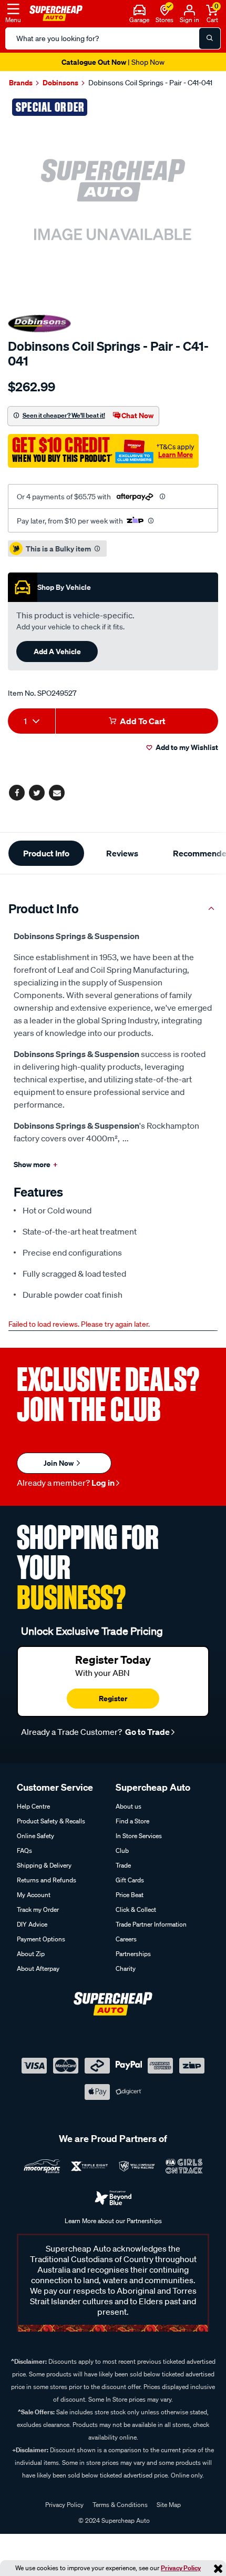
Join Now (59, 1463)
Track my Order (38, 1909)
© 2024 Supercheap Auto (113, 2520)
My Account (34, 1895)
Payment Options (41, 1939)
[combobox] (32, 721)
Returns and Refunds (47, 1880)
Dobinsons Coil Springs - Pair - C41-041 (150, 83)
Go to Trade (147, 1732)
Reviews (122, 853)
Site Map (169, 2505)
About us (129, 1806)
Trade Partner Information (151, 1924)
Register (113, 1698)
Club (122, 1850)
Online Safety (35, 1836)
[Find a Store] (165, 9)
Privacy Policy (181, 2568)
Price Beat (130, 1895)
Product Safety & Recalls (51, 1821)
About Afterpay (38, 1968)
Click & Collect (136, 1909)
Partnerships (133, 1954)
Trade (123, 1865)
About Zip (31, 1954)
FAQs (24, 1850)
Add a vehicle (57, 651)
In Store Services (139, 1836)
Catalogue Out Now (113, 62)
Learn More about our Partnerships (113, 2221)
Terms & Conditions (120, 2505)
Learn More (176, 455)
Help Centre (33, 1806)
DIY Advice (32, 1924)
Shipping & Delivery (44, 1865)
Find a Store (132, 1821)
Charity (126, 1968)
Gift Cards (130, 1880)
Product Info (46, 853)
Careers (126, 1939)
